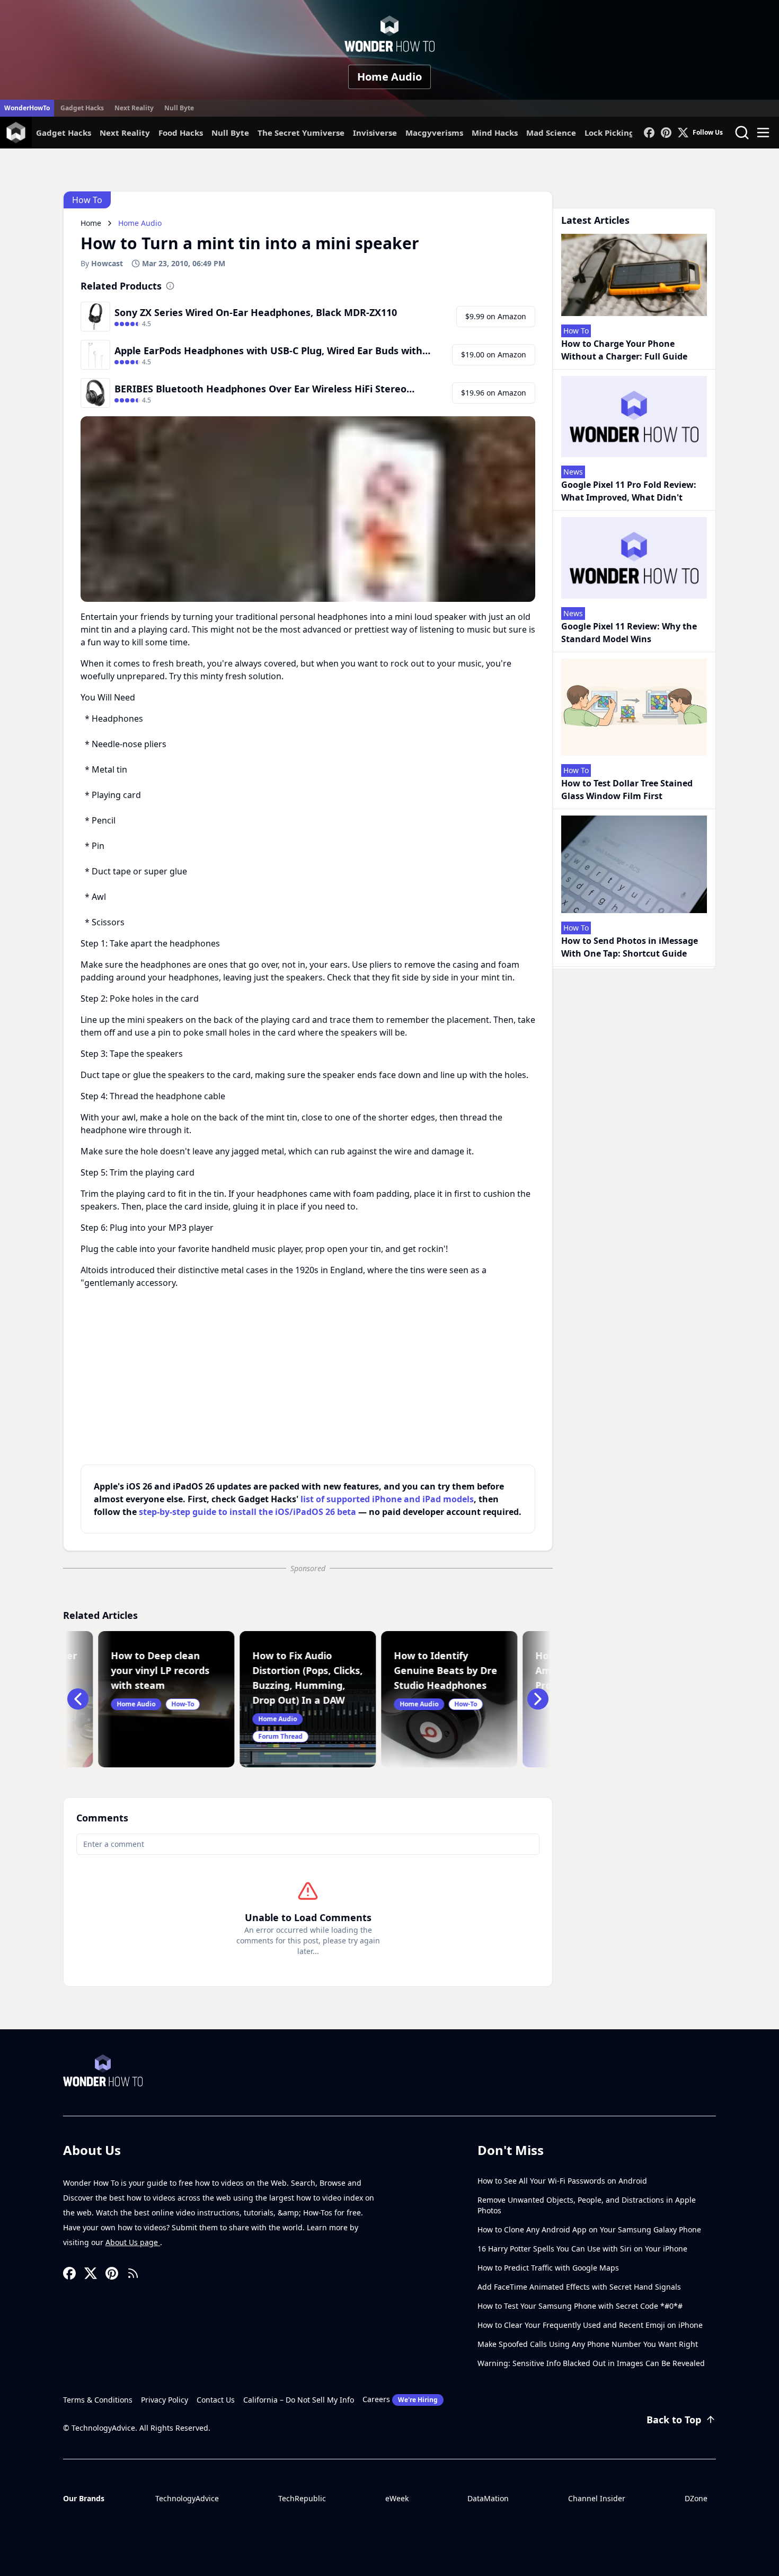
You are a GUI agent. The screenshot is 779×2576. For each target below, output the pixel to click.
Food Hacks (181, 133)
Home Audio (389, 77)
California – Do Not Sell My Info (299, 2400)
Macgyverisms (434, 133)
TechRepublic (302, 2498)
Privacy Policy (165, 2400)
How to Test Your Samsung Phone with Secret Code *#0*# (580, 2306)
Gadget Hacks (82, 108)
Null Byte (179, 108)
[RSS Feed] (133, 2273)
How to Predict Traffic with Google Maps (548, 2268)
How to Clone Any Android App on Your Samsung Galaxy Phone (589, 2229)
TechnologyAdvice (187, 2498)
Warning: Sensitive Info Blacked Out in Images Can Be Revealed (591, 2363)
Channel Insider (597, 2498)
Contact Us (216, 2400)
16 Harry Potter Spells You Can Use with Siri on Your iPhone (582, 2249)
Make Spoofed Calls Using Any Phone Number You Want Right (588, 2344)
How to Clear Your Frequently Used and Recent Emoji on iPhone (590, 2325)
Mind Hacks (495, 133)
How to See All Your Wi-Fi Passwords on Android (562, 2181)
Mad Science (551, 133)
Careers (400, 2399)
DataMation (488, 2498)
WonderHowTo (27, 108)
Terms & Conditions (98, 2400)
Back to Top (674, 2420)
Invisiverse (375, 133)
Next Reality (134, 108)
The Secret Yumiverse (301, 133)
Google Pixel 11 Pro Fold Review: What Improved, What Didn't (629, 491)
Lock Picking (609, 133)
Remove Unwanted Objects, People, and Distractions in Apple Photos (587, 2205)
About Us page (133, 2242)
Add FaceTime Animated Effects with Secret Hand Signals (579, 2287)
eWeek (397, 2498)
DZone (696, 2498)
